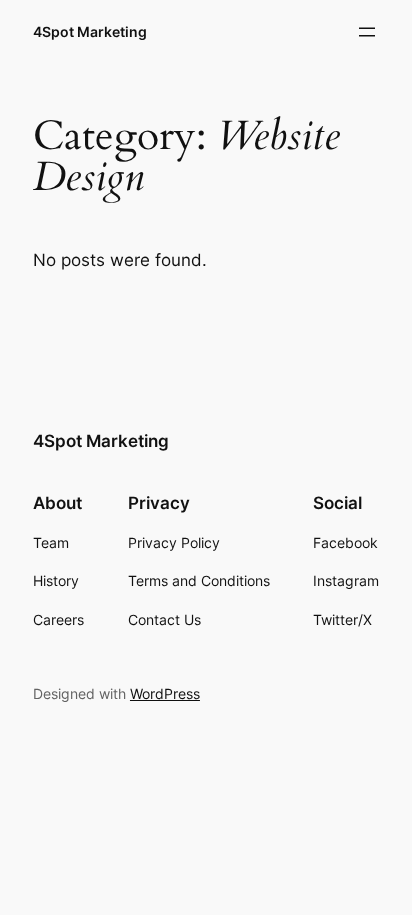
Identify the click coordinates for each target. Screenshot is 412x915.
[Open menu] (367, 32)
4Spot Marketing (90, 31)
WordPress (165, 693)
